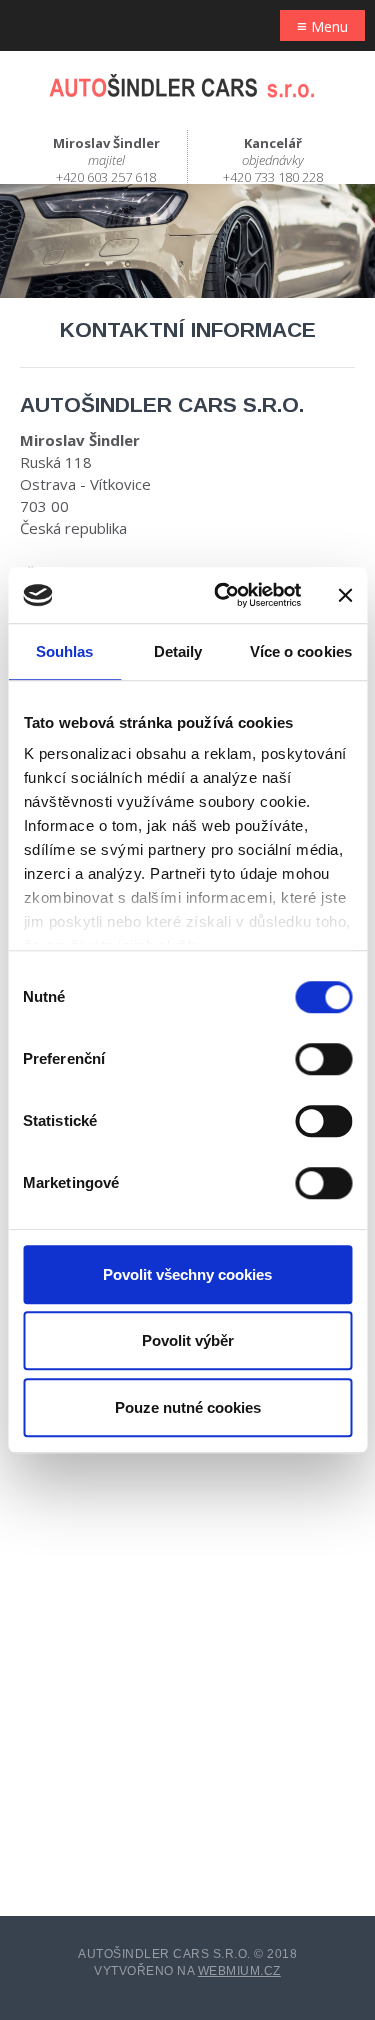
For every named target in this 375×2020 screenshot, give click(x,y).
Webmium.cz (239, 1971)
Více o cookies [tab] (301, 651)
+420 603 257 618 (106, 177)
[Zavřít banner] (345, 595)
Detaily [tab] (178, 651)
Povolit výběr (188, 1340)
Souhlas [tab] (65, 651)
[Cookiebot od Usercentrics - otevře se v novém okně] (223, 595)
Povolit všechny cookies (187, 1274)
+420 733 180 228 (273, 177)
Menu (322, 25)
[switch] (323, 1059)
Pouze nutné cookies (188, 1407)
